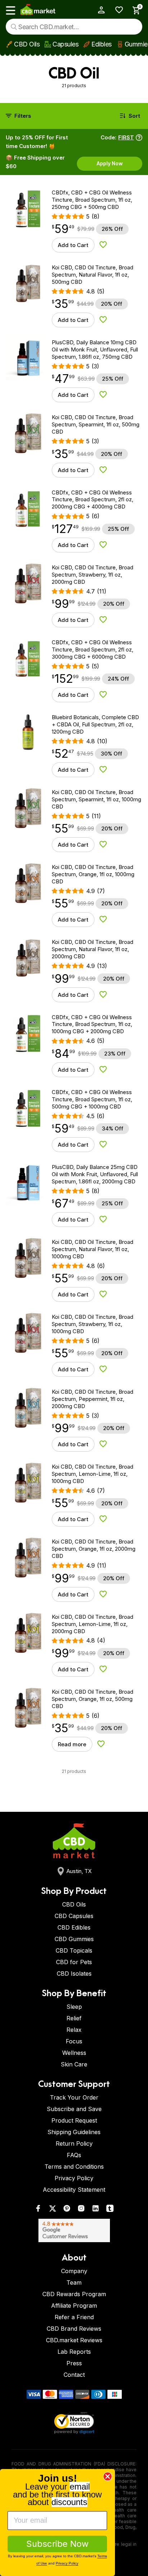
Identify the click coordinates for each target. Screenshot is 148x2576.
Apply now (110, 163)
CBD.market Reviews (74, 2340)
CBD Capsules (74, 1916)
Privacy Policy (74, 2178)
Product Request (74, 2120)
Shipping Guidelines (74, 2132)
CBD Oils (27, 44)
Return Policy (74, 2143)
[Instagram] (81, 2210)
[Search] (14, 27)
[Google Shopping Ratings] (74, 2230)
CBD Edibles (74, 1927)
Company (74, 2271)
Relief (74, 2018)
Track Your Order (74, 2097)
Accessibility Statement (74, 2190)
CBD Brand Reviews (74, 2329)
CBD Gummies (74, 1939)
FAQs (74, 2155)
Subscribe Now (57, 2544)
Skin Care (74, 2064)
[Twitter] (52, 2210)
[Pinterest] (67, 2210)
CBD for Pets (74, 1962)
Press (74, 2363)
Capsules (65, 44)
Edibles (101, 44)
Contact (74, 2375)
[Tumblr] (110, 2210)
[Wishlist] (117, 10)
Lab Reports (74, 2352)
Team (74, 2282)
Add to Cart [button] (73, 245)
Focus (74, 2041)
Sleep (74, 2007)
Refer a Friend (74, 2317)
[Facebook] (38, 2210)
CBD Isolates (74, 1974)
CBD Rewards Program (74, 2294)
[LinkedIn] (96, 2210)
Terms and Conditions (74, 2167)
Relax (74, 2030)
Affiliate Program (74, 2306)
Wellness (74, 2053)
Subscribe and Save (74, 2109)
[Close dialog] (108, 2476)
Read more (72, 1744)
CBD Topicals (74, 1950)
